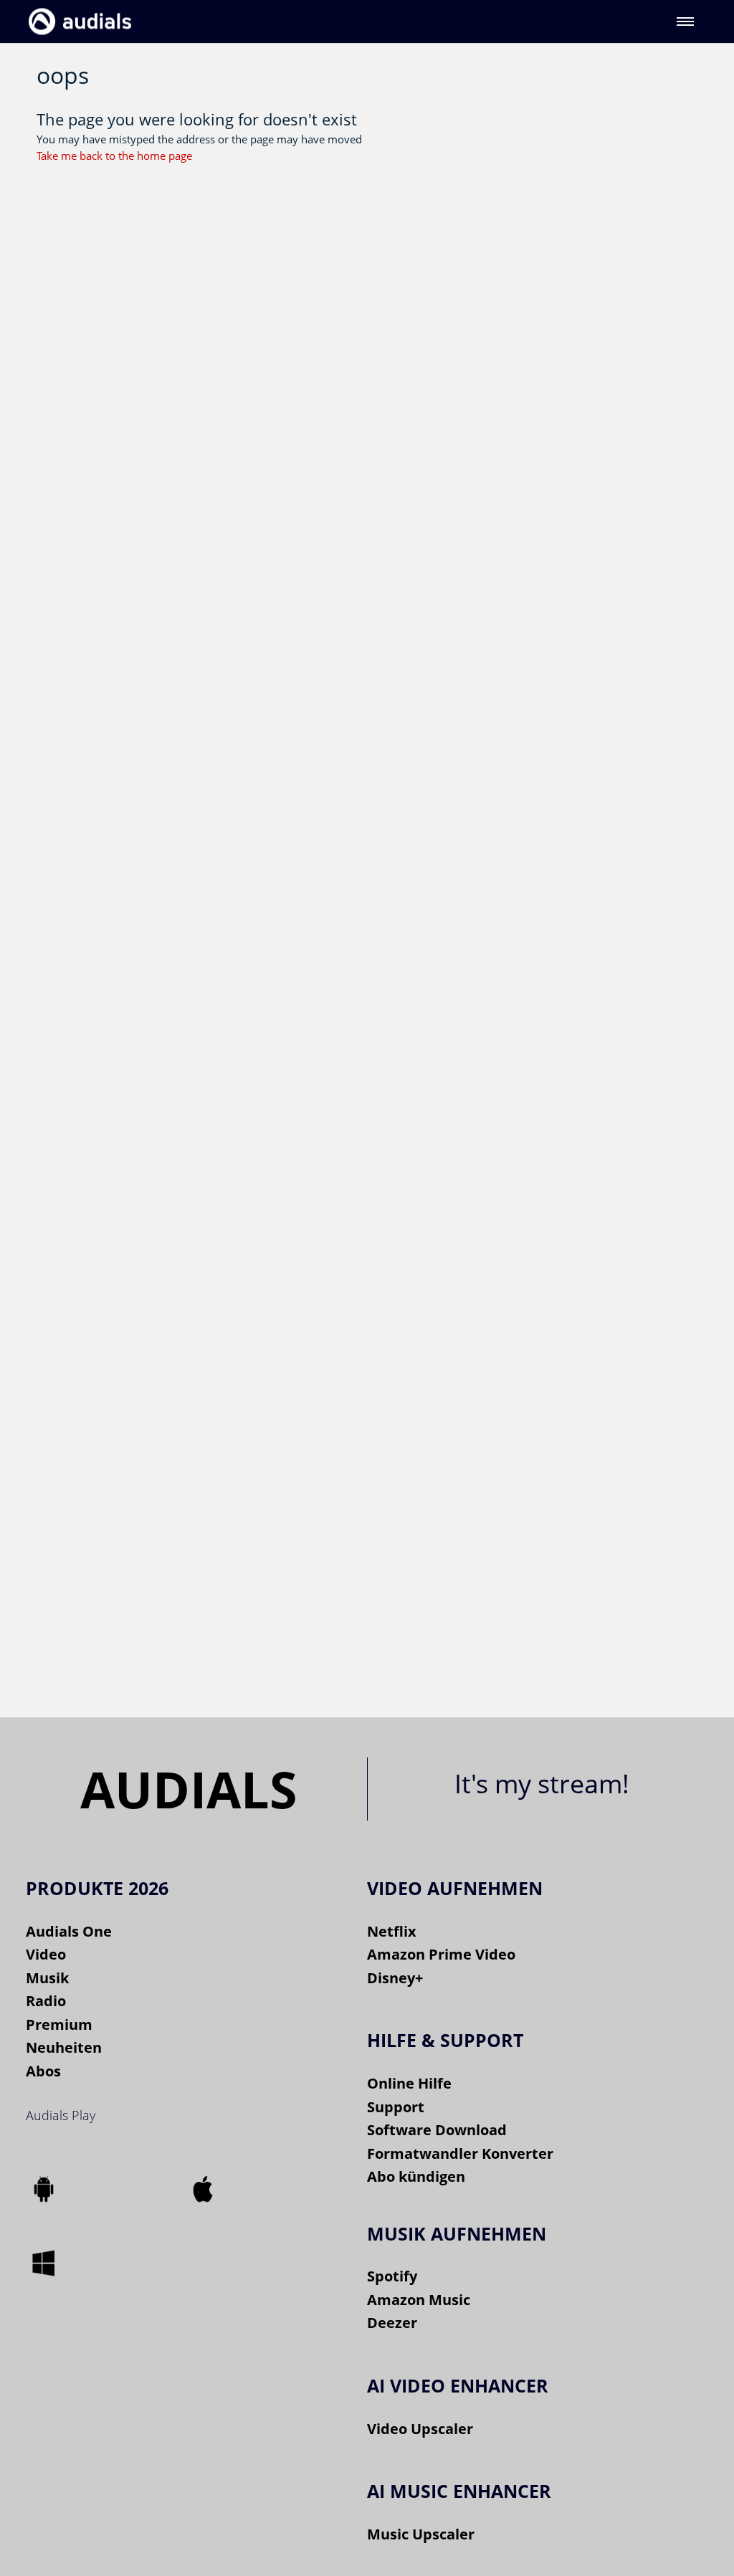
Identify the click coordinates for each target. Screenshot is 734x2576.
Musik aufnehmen (457, 2233)
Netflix (392, 1931)
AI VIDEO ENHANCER (458, 2385)
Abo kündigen (416, 2176)
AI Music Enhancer (459, 2491)
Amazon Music (419, 2300)
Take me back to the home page (114, 156)
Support (396, 2107)
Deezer (392, 2323)
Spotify (392, 2276)
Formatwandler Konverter (460, 2153)
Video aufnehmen (455, 1888)
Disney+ (395, 1978)
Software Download (437, 2130)
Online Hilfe (409, 2083)
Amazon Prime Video (441, 1954)
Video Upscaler (420, 2429)
